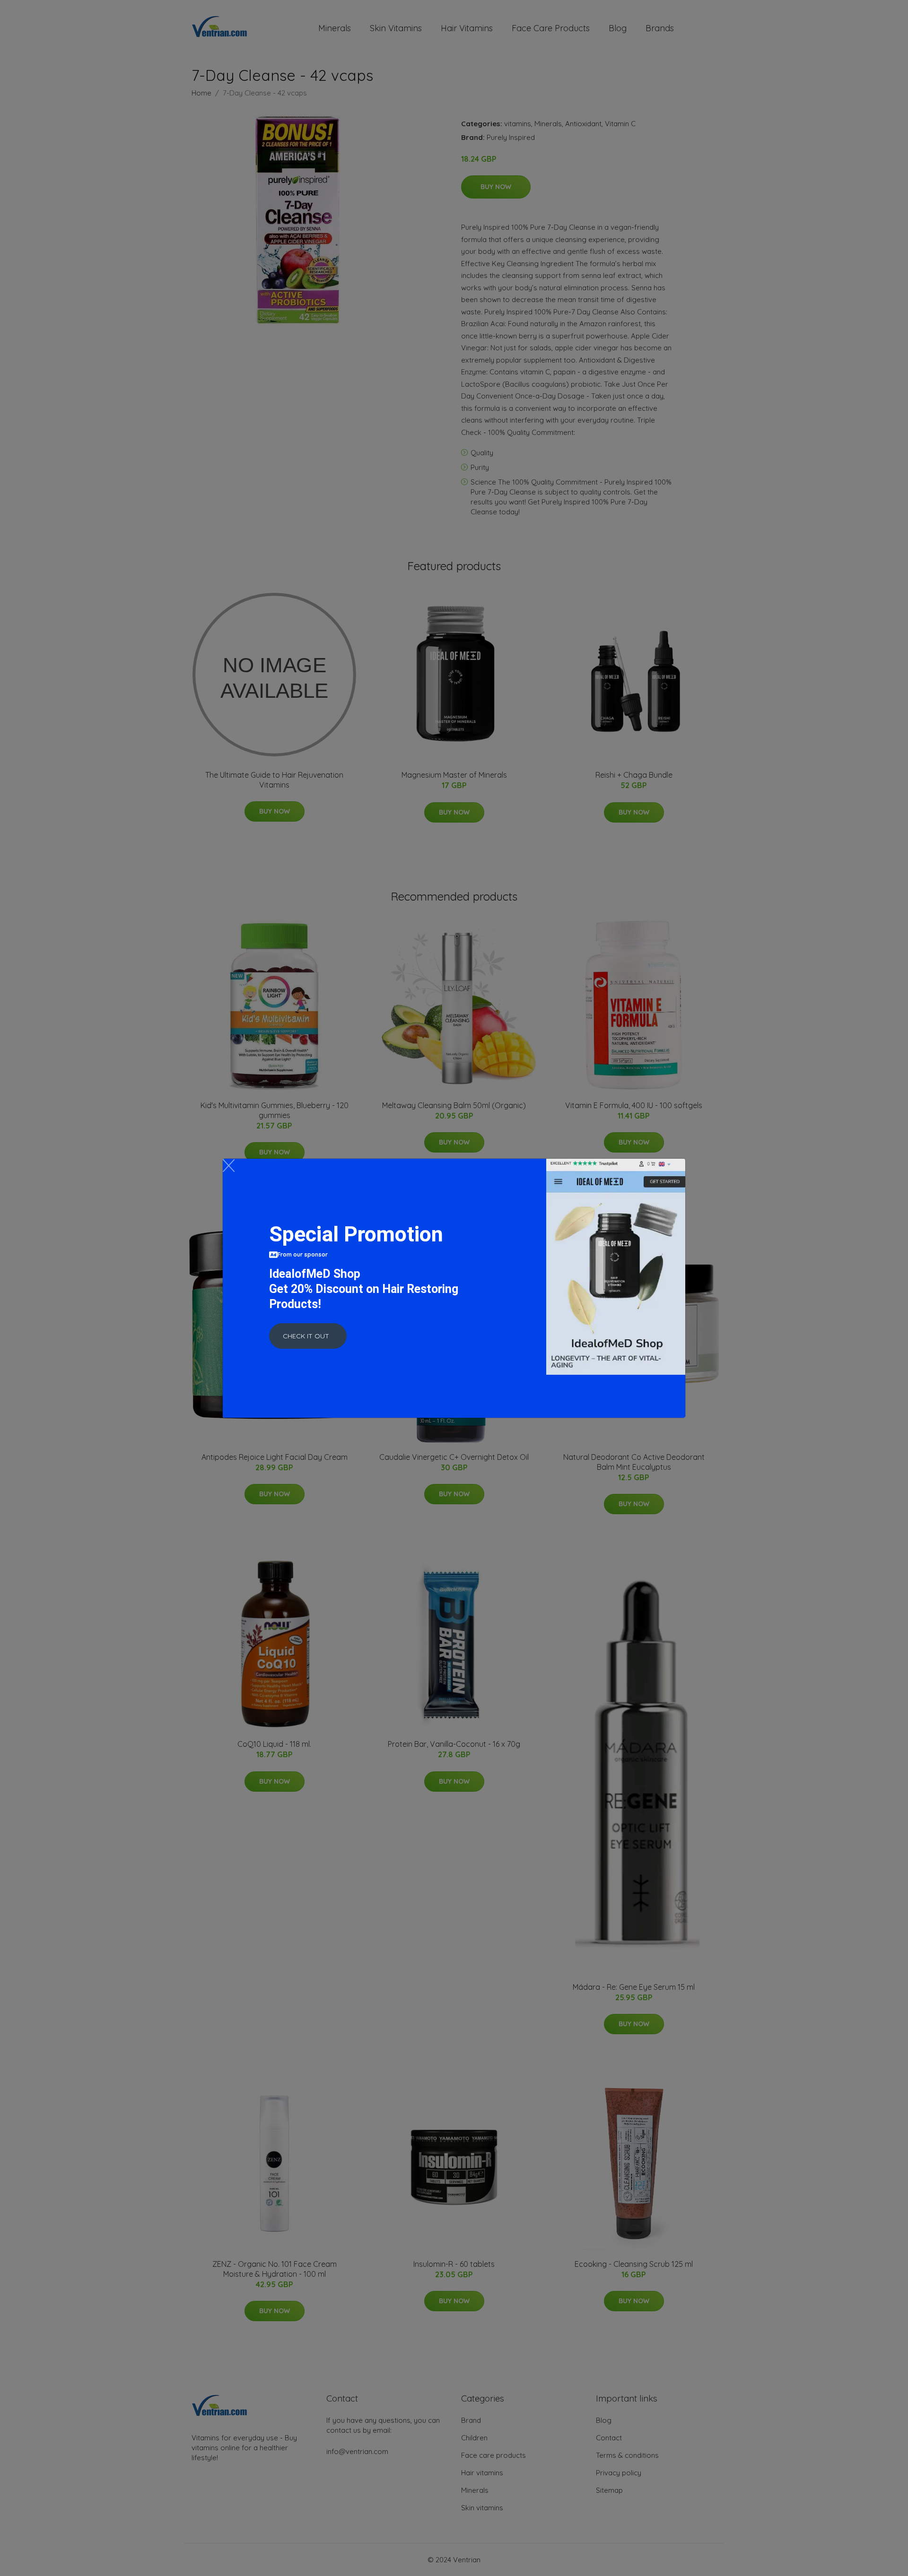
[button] (308, 1336)
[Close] (229, 1166)
